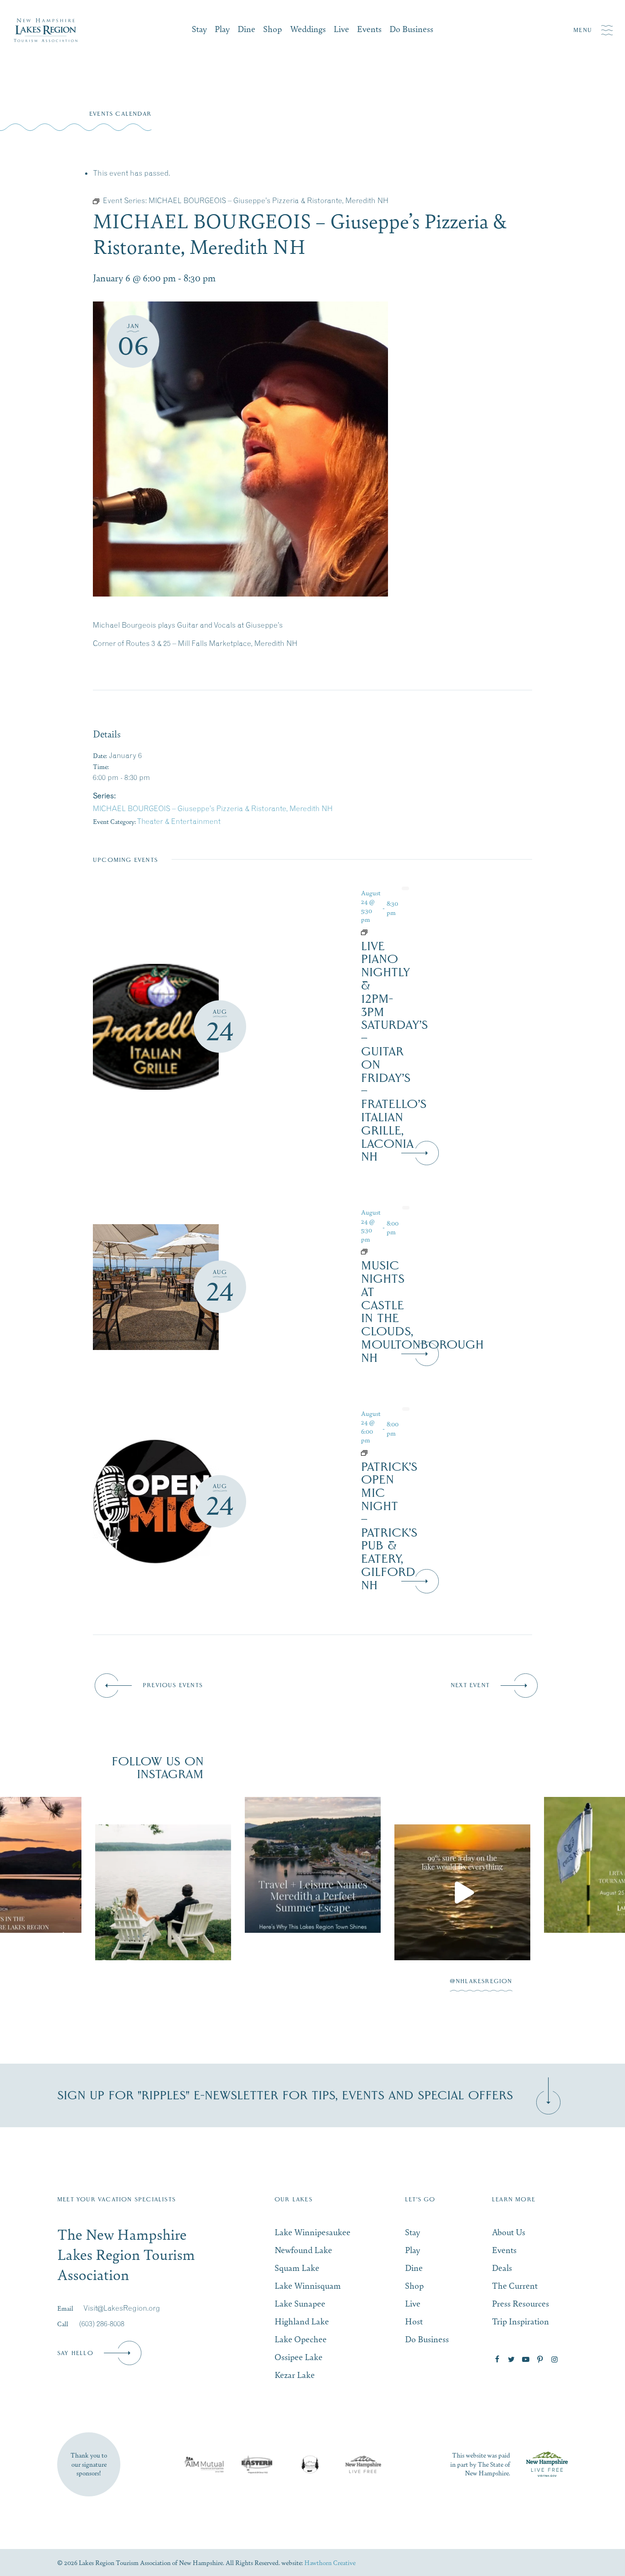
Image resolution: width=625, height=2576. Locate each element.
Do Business (411, 29)
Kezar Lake (295, 2374)
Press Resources (520, 2303)
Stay (199, 29)
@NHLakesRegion (481, 1981)
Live (341, 29)
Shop (272, 29)
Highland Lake (302, 2321)
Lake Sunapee (300, 2303)
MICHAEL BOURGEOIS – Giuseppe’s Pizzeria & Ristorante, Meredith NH (213, 808)
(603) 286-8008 (102, 2323)
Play (222, 29)
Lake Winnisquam (308, 2285)
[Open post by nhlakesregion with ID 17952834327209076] (313, 1892)
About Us (509, 2232)
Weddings (308, 29)
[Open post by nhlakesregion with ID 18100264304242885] (462, 1865)
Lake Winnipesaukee (312, 2232)
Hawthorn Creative (330, 2562)
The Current (515, 2285)
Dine (246, 29)
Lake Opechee (301, 2339)
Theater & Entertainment (179, 821)
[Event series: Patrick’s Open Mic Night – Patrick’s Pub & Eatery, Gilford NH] (380, 1453)
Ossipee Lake (299, 2357)
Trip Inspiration (520, 2321)
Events (369, 29)
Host (414, 2321)
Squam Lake (297, 2267)
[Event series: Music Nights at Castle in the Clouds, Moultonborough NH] (380, 1252)
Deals (502, 2267)
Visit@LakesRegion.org (122, 2308)
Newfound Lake (303, 2250)
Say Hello (75, 2353)
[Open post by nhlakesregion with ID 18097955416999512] (163, 1865)
